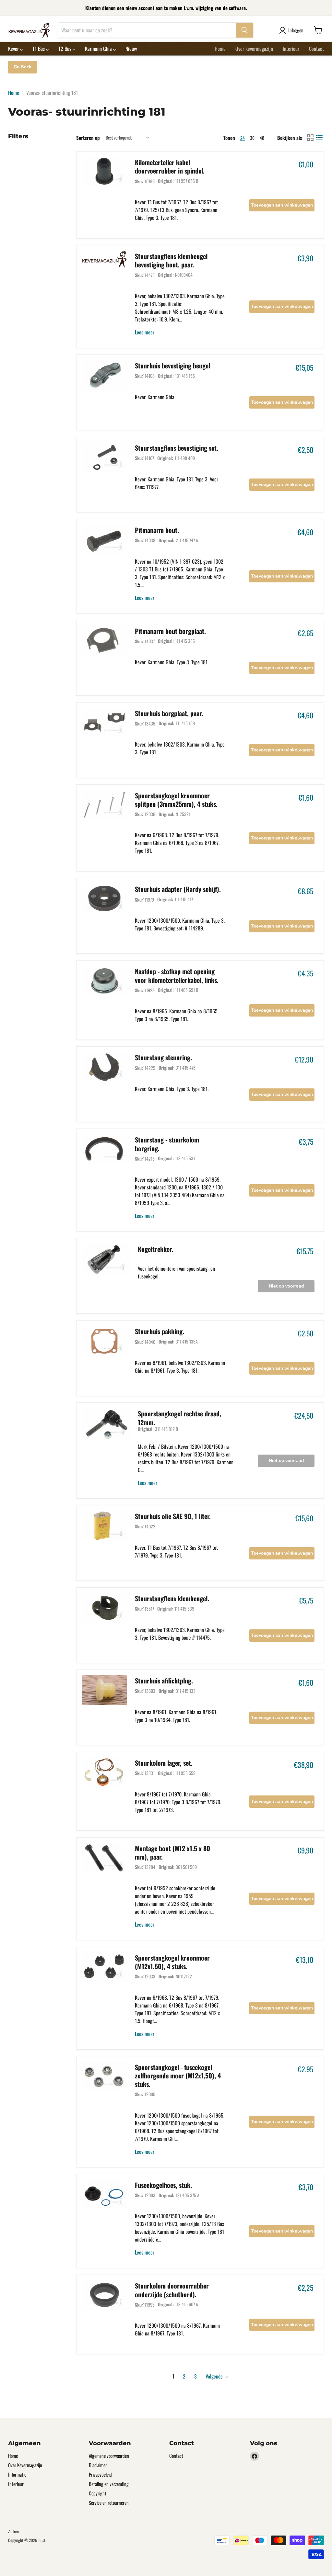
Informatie (17, 2474)
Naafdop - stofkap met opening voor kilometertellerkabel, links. (177, 975)
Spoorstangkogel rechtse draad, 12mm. (179, 1418)
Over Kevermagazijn (25, 2465)
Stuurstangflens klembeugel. (172, 1598)
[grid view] (310, 138)
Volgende (215, 2376)
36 (252, 138)
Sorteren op (88, 138)
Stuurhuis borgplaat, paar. (169, 713)
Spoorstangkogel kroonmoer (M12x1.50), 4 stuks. (172, 1962)
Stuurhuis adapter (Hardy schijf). (178, 889)
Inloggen (296, 30)
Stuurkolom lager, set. (164, 1763)
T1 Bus (39, 49)
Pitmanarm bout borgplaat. (170, 631)
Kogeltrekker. (155, 1249)
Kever (14, 49)
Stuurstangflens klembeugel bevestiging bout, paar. (171, 260)
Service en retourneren (109, 2503)
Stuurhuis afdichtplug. (164, 1681)
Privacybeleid (100, 2474)
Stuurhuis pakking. (160, 1331)
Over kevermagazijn (254, 49)
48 (262, 138)
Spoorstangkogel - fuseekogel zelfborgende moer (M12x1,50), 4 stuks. (178, 2076)
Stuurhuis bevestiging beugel (172, 366)
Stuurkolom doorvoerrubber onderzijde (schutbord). (172, 2290)
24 (243, 138)
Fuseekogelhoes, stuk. (163, 2185)
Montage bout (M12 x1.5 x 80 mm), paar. (172, 1852)
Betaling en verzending (109, 2484)
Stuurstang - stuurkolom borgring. (167, 1144)
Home (220, 49)
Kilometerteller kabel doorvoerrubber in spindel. (170, 166)
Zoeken (13, 2531)
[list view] (319, 138)
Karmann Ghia (99, 49)
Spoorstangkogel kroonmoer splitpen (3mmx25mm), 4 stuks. (176, 800)
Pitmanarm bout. (157, 530)
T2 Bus (65, 49)
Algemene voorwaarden (109, 2456)
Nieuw (131, 49)
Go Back (23, 67)
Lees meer (145, 332)
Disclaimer (98, 2465)
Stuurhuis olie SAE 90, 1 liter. (173, 1516)
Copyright (98, 2493)
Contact (316, 49)
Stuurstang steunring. (163, 1057)
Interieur (291, 49)
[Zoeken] (244, 30)
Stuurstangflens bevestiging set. (177, 448)
